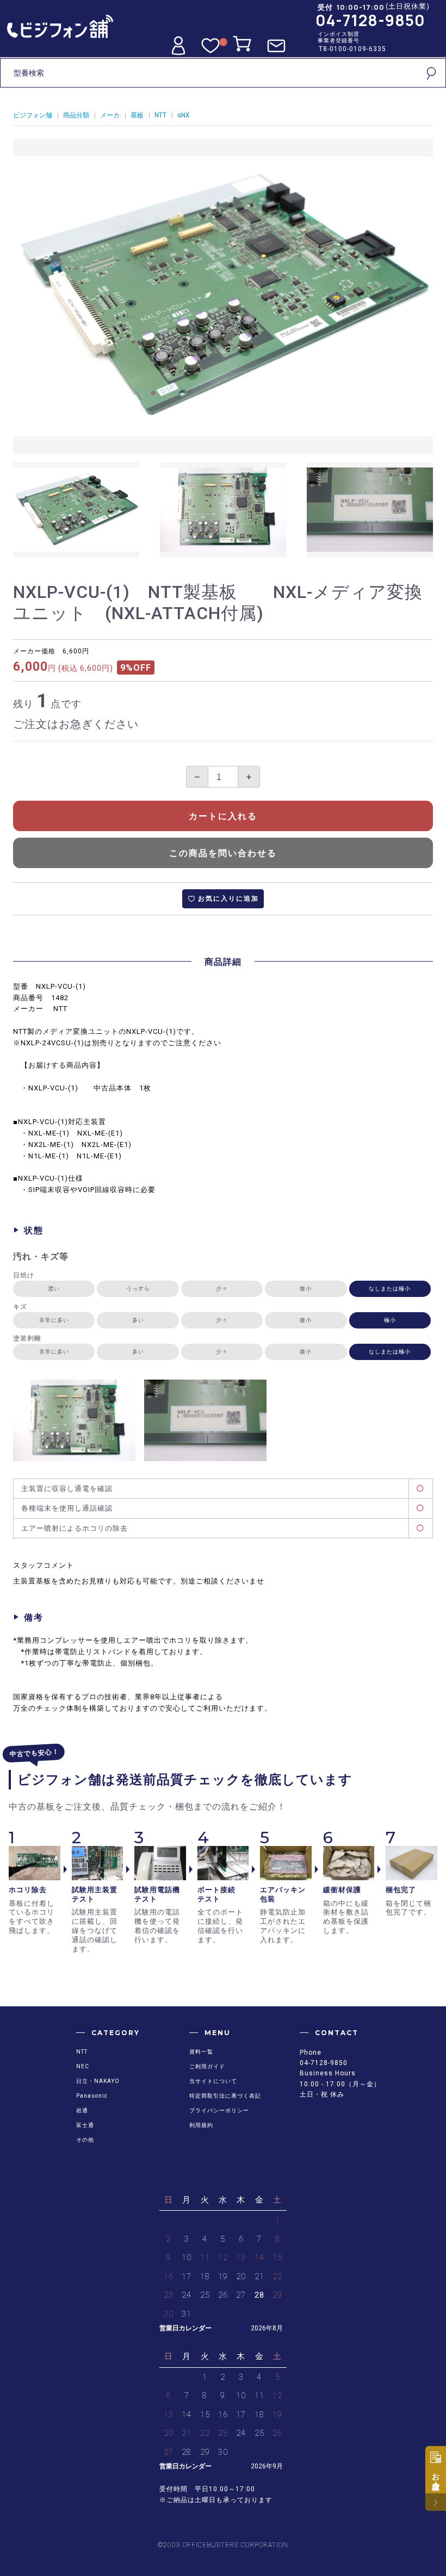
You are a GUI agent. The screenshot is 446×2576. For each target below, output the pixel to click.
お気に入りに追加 (228, 899)
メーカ (110, 115)
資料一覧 (201, 2052)
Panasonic (92, 2096)
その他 (85, 2140)
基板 (137, 115)
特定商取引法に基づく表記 (225, 2096)
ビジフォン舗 (33, 115)
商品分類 (76, 115)
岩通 (82, 2110)
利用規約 (201, 2125)
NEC (83, 2066)
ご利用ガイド (207, 2066)
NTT (160, 115)
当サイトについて (213, 2081)
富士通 (85, 2125)
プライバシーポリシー (219, 2110)
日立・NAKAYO (98, 2081)
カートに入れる (223, 816)
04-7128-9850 (370, 20)
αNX (184, 115)
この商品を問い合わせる (223, 853)
